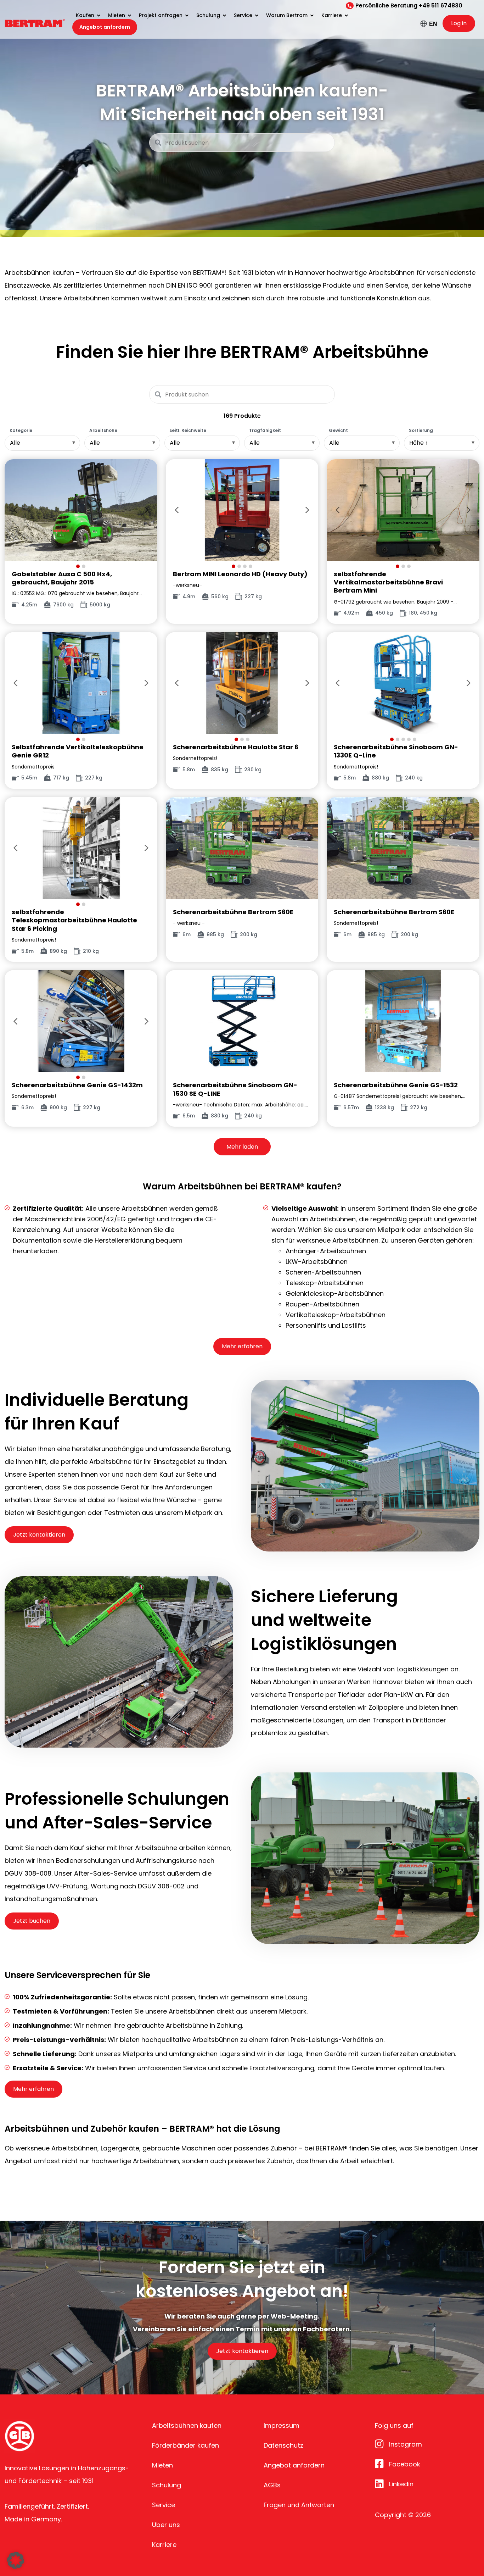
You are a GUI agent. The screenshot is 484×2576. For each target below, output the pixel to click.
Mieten (162, 2465)
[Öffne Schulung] (224, 15)
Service (164, 2505)
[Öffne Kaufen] (99, 15)
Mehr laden (242, 1147)
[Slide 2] (84, 566)
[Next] (146, 510)
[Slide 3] (245, 566)
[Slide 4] (251, 566)
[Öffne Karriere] (346, 15)
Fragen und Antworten (299, 2505)
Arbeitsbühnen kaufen (187, 2425)
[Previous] (16, 510)
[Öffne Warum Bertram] (312, 15)
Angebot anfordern (294, 2465)
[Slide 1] (78, 566)
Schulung (167, 2485)
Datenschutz (283, 2445)
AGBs (272, 2485)
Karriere (164, 2545)
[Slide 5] (415, 739)
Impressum (282, 2425)
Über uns (166, 2525)
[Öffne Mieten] (129, 15)
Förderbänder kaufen (185, 2445)
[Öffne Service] (257, 15)
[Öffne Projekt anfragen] (187, 15)
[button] (16, 2560)
